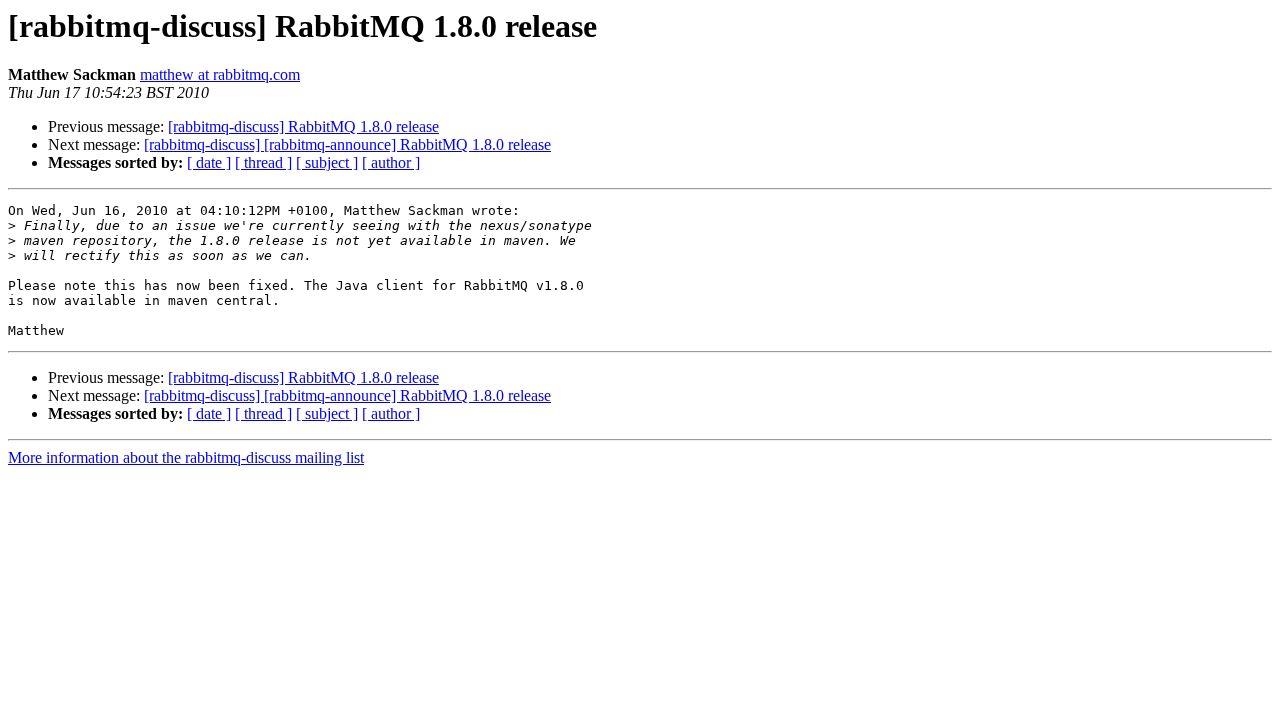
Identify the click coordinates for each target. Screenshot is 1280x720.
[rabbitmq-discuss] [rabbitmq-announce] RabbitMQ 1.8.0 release (347, 144)
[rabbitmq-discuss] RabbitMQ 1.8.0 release (303, 126)
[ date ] (209, 162)
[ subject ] (327, 162)
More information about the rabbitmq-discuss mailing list (186, 457)
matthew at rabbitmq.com (220, 74)
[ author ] (391, 162)
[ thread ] (263, 162)
